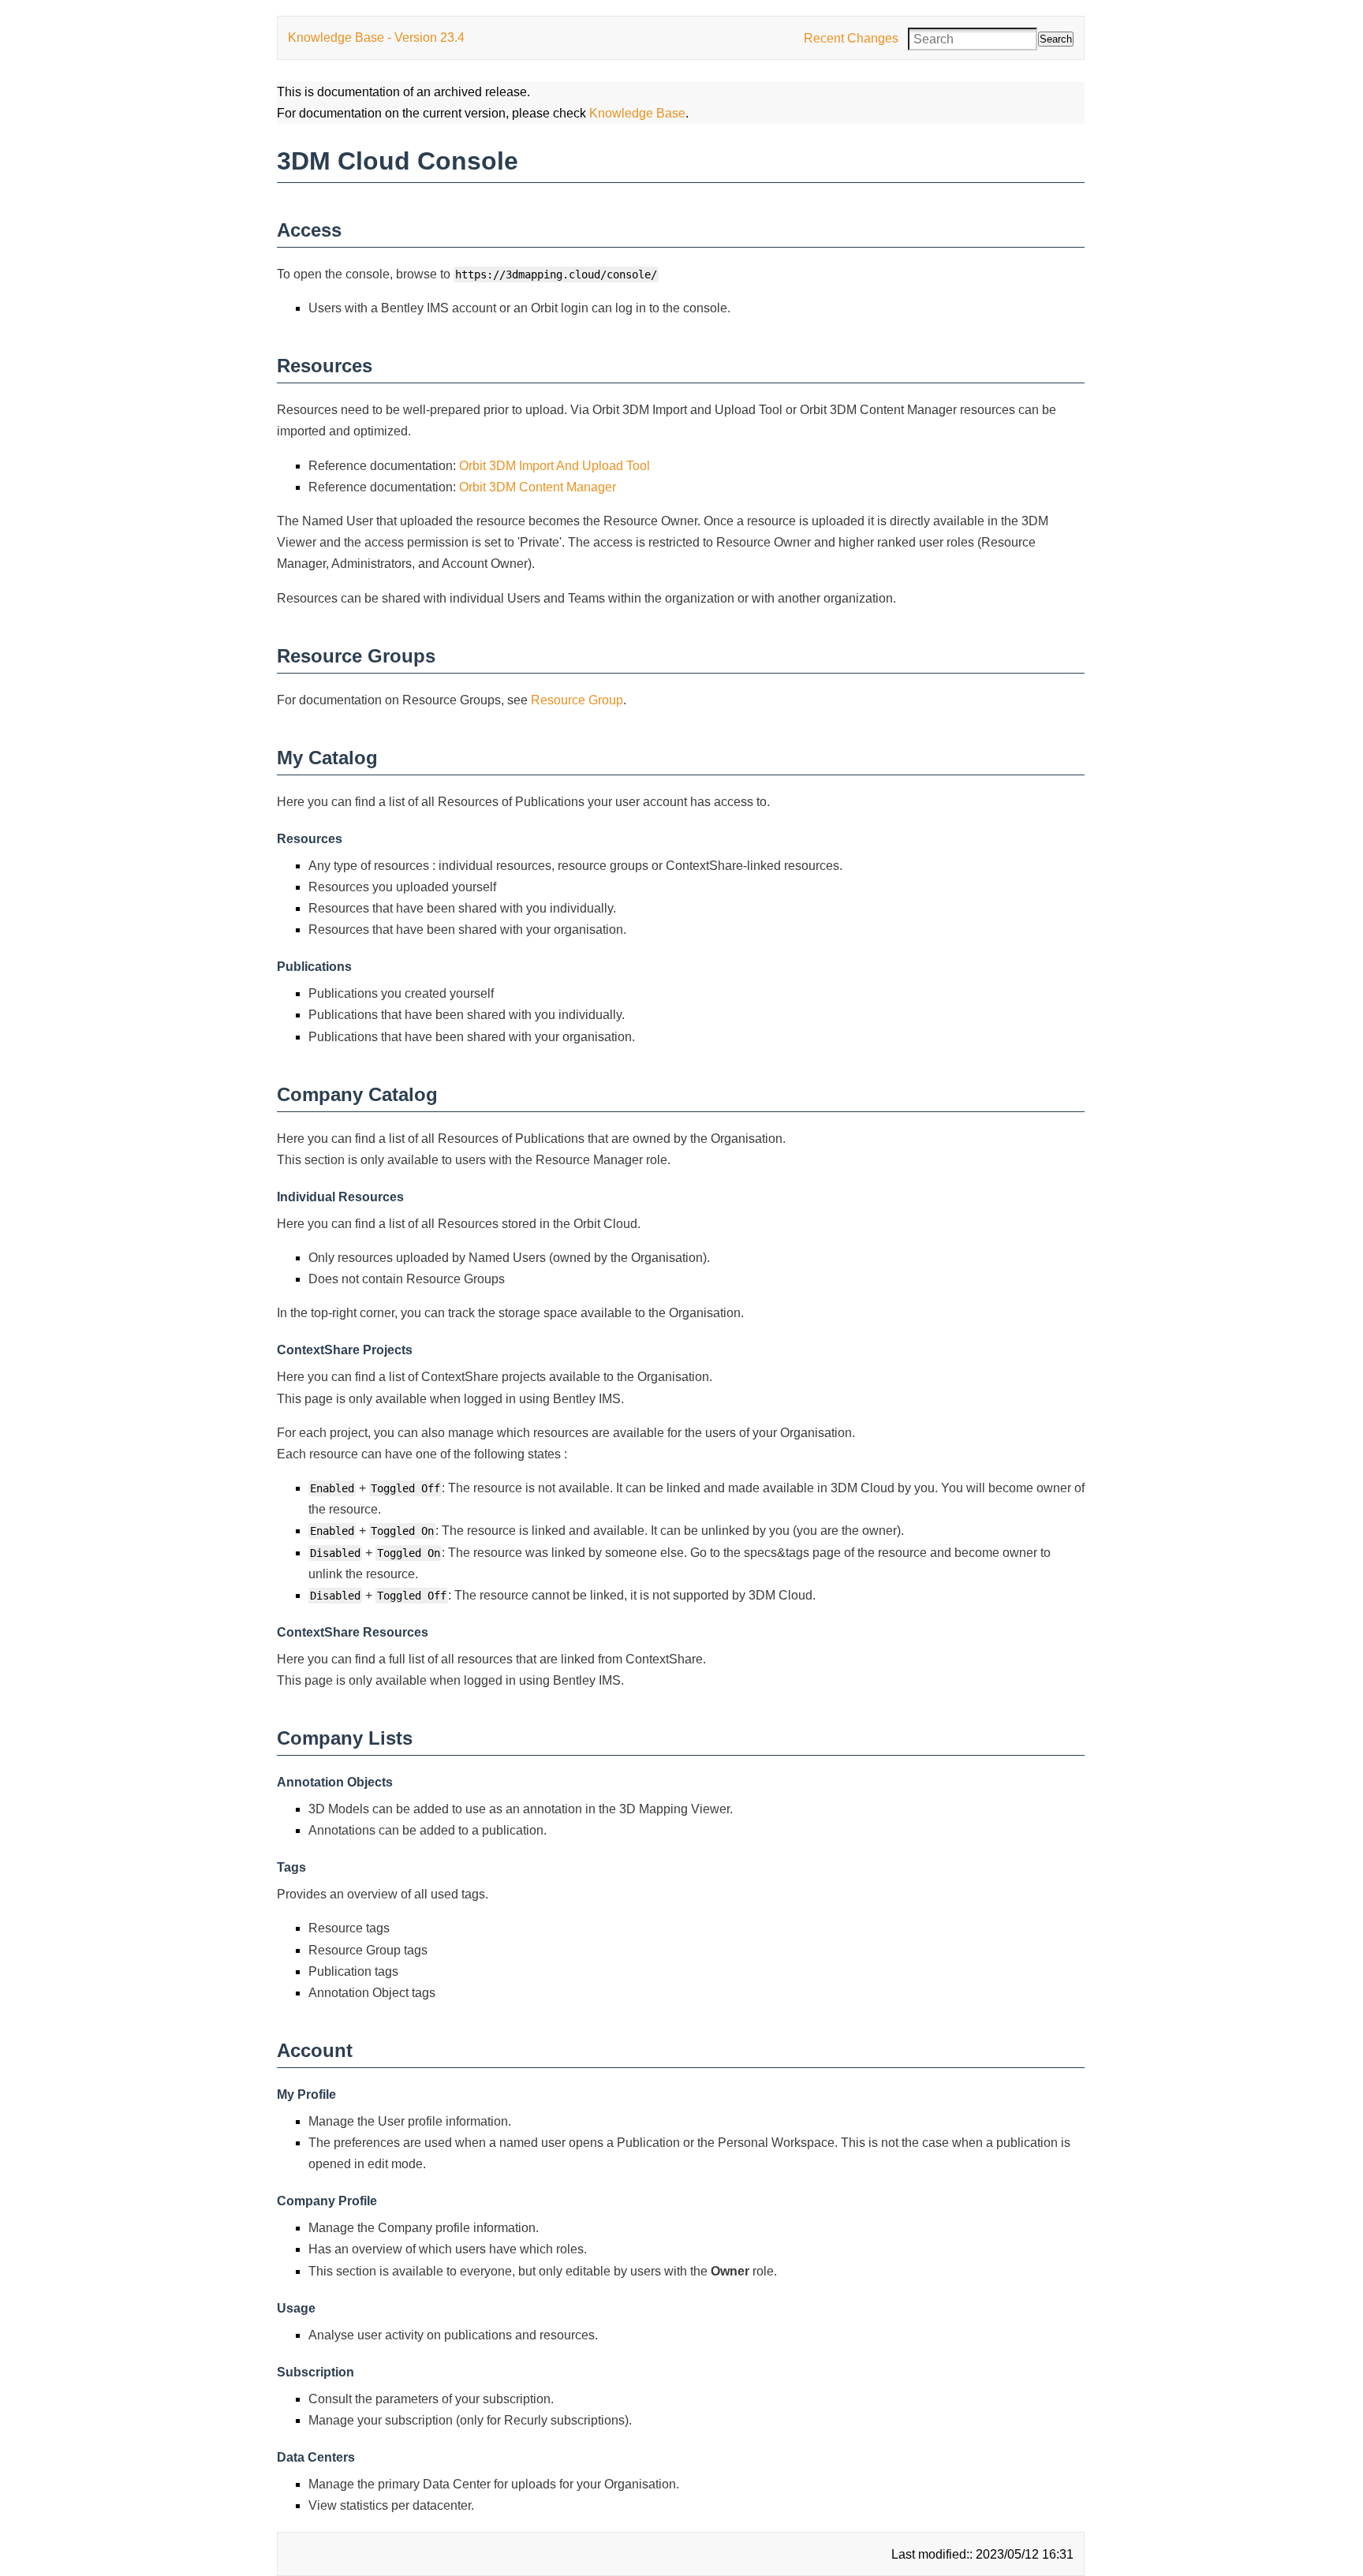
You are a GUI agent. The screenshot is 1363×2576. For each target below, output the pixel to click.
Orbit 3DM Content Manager (538, 487)
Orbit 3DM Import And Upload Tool (555, 466)
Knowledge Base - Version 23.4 (376, 37)
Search (1056, 39)
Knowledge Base (637, 113)
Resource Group (577, 700)
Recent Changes (851, 38)
